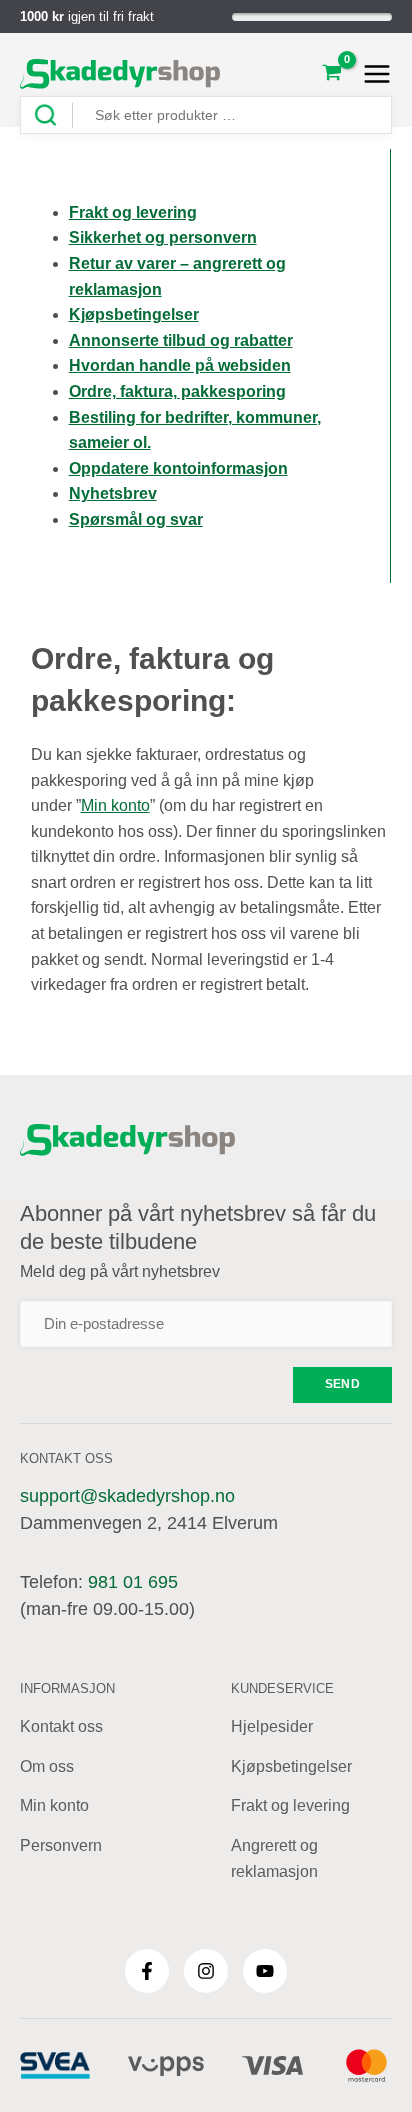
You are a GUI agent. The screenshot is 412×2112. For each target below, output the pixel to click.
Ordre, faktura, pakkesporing (177, 391)
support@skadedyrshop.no (127, 1496)
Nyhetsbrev (113, 493)
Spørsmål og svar (136, 519)
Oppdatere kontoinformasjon (178, 468)
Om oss (47, 1766)
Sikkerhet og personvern (163, 237)
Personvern (61, 1845)
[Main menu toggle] (371, 74)
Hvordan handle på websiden (180, 365)
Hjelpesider (272, 1726)
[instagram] (206, 1971)
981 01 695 (133, 1582)
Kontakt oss (61, 1726)
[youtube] (265, 1971)
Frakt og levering (133, 212)
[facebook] (147, 1971)
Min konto (115, 805)
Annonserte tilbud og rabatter (181, 340)
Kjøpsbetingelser (291, 1766)
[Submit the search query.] (53, 115)
